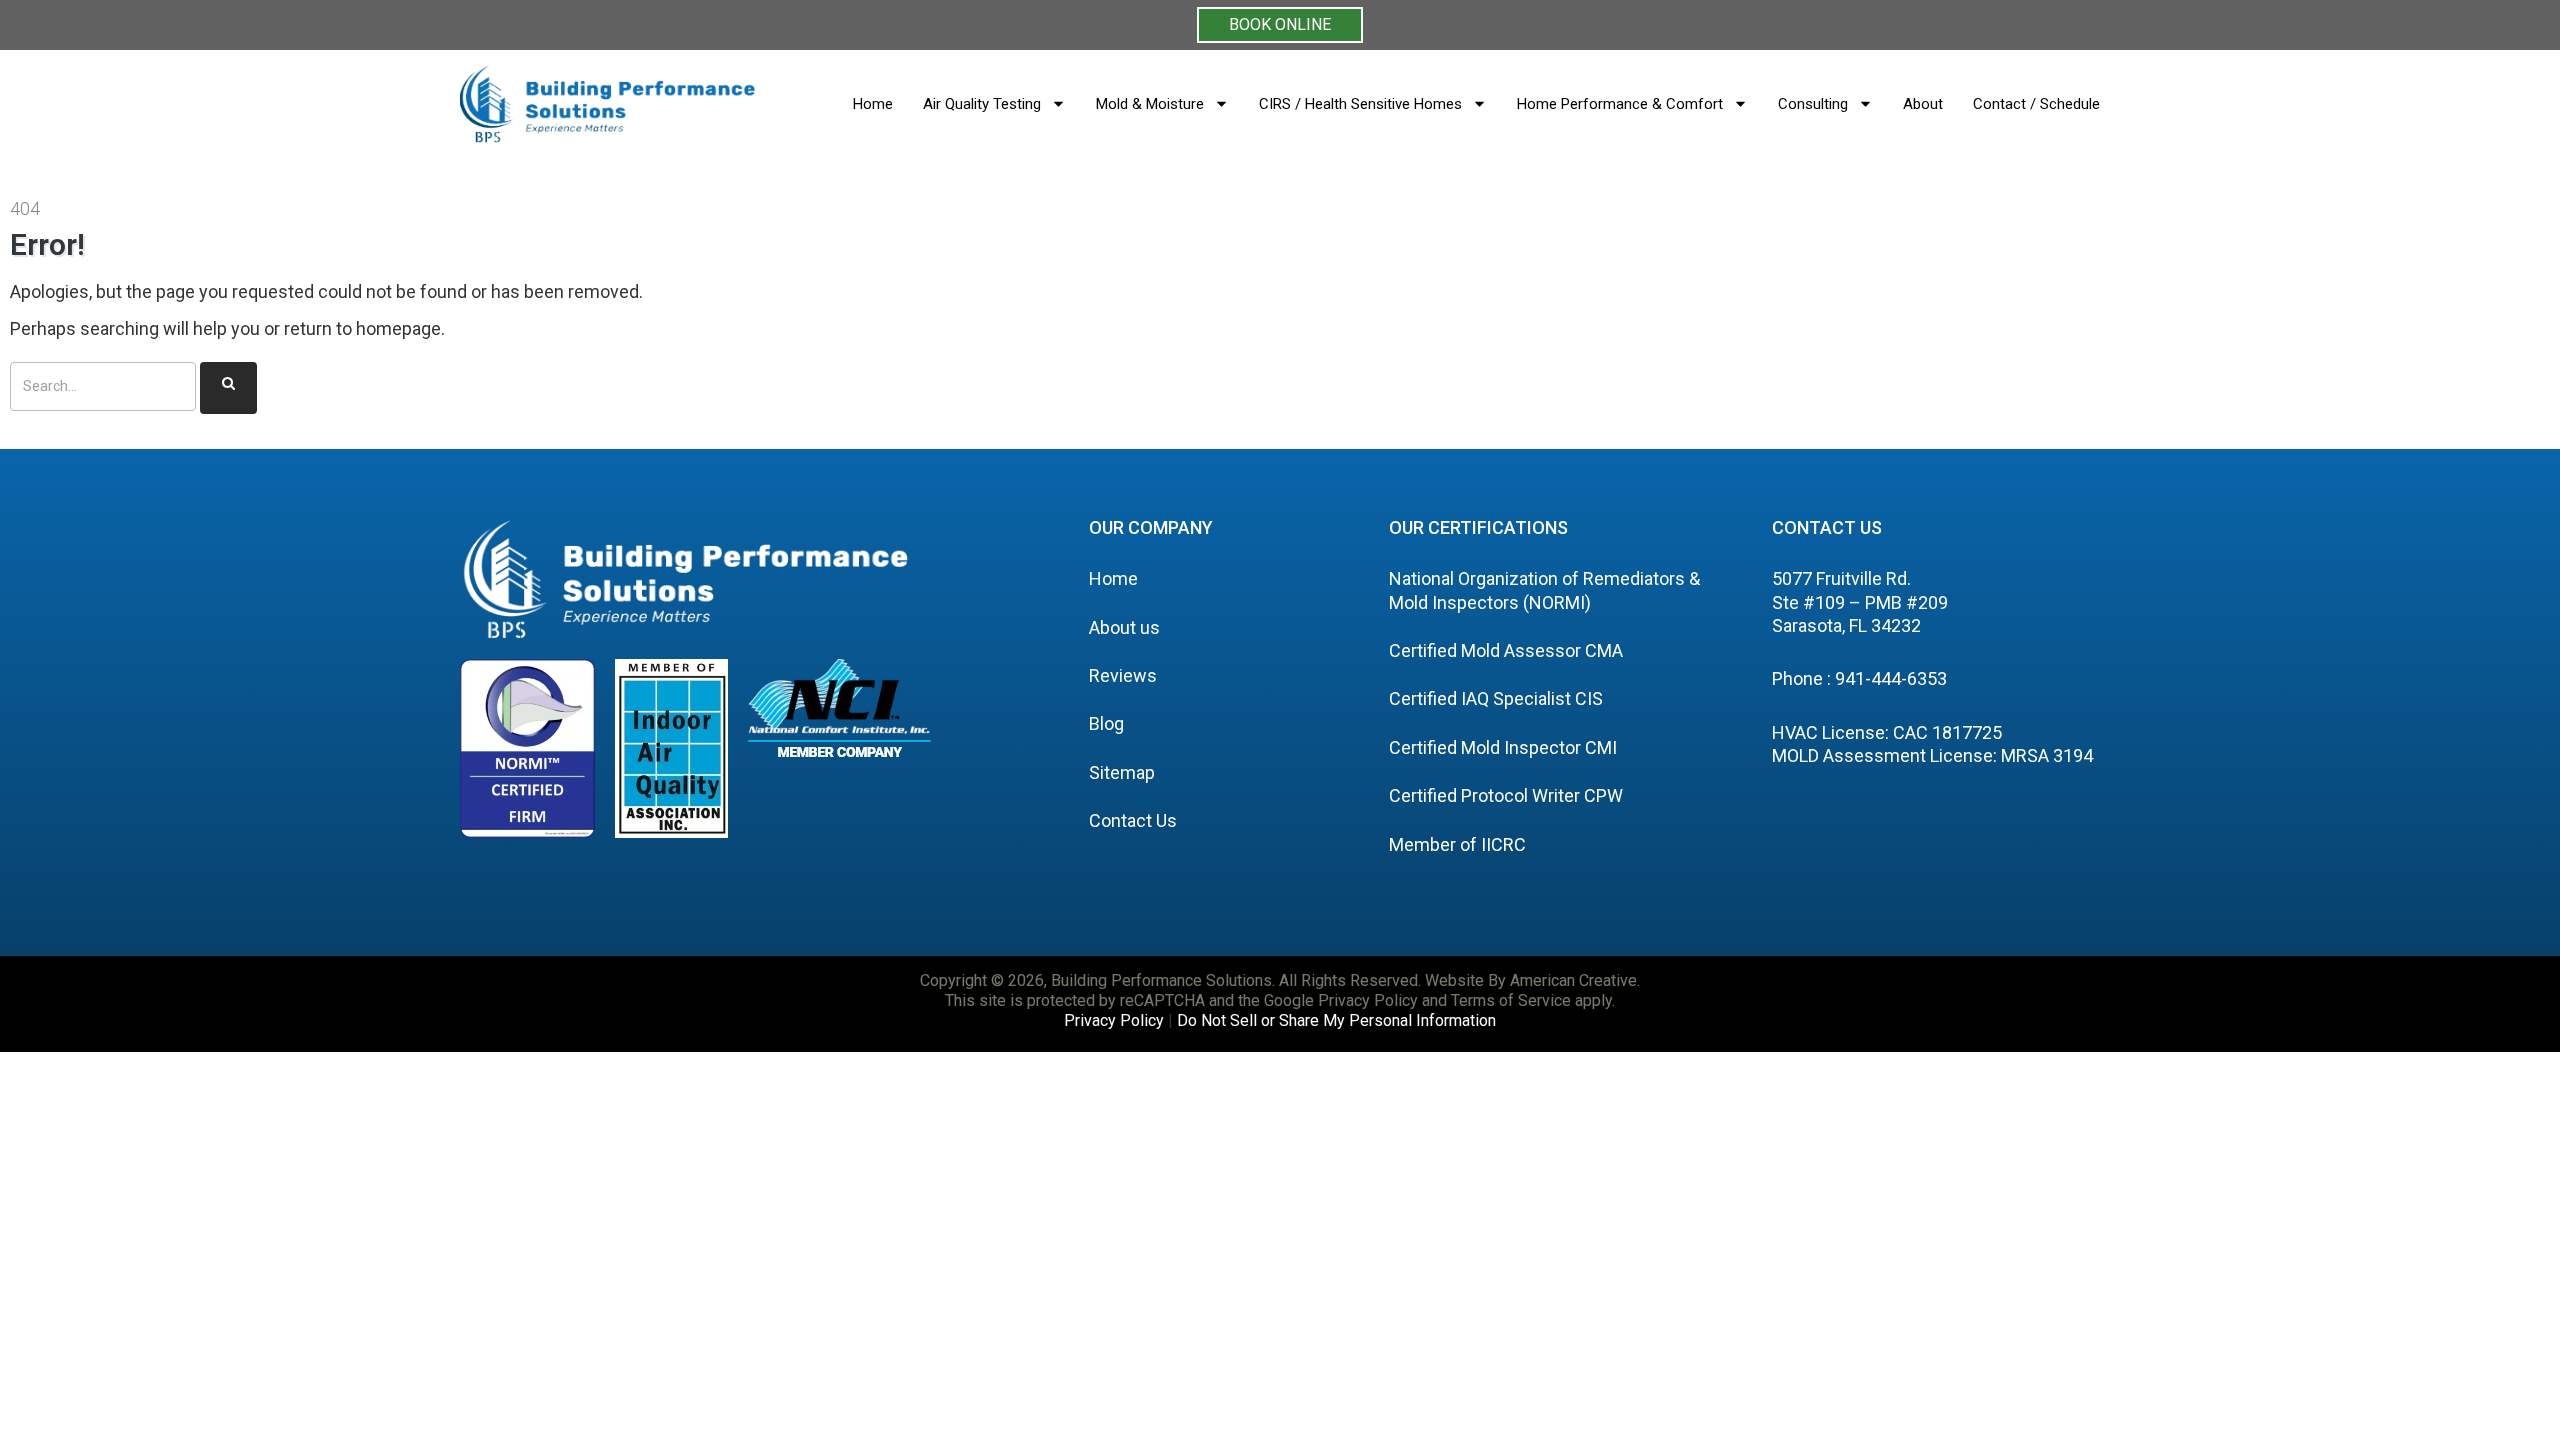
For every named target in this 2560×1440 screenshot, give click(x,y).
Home (873, 104)
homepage (398, 328)
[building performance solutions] (607, 104)
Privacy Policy (1114, 1020)
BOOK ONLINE (1280, 24)
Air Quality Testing (982, 104)
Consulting (1813, 104)
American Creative (1573, 980)
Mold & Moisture (1150, 104)
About (1923, 104)
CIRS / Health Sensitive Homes (1360, 104)
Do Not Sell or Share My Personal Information (1336, 1020)
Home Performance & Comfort (1620, 104)
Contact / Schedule (2036, 104)
